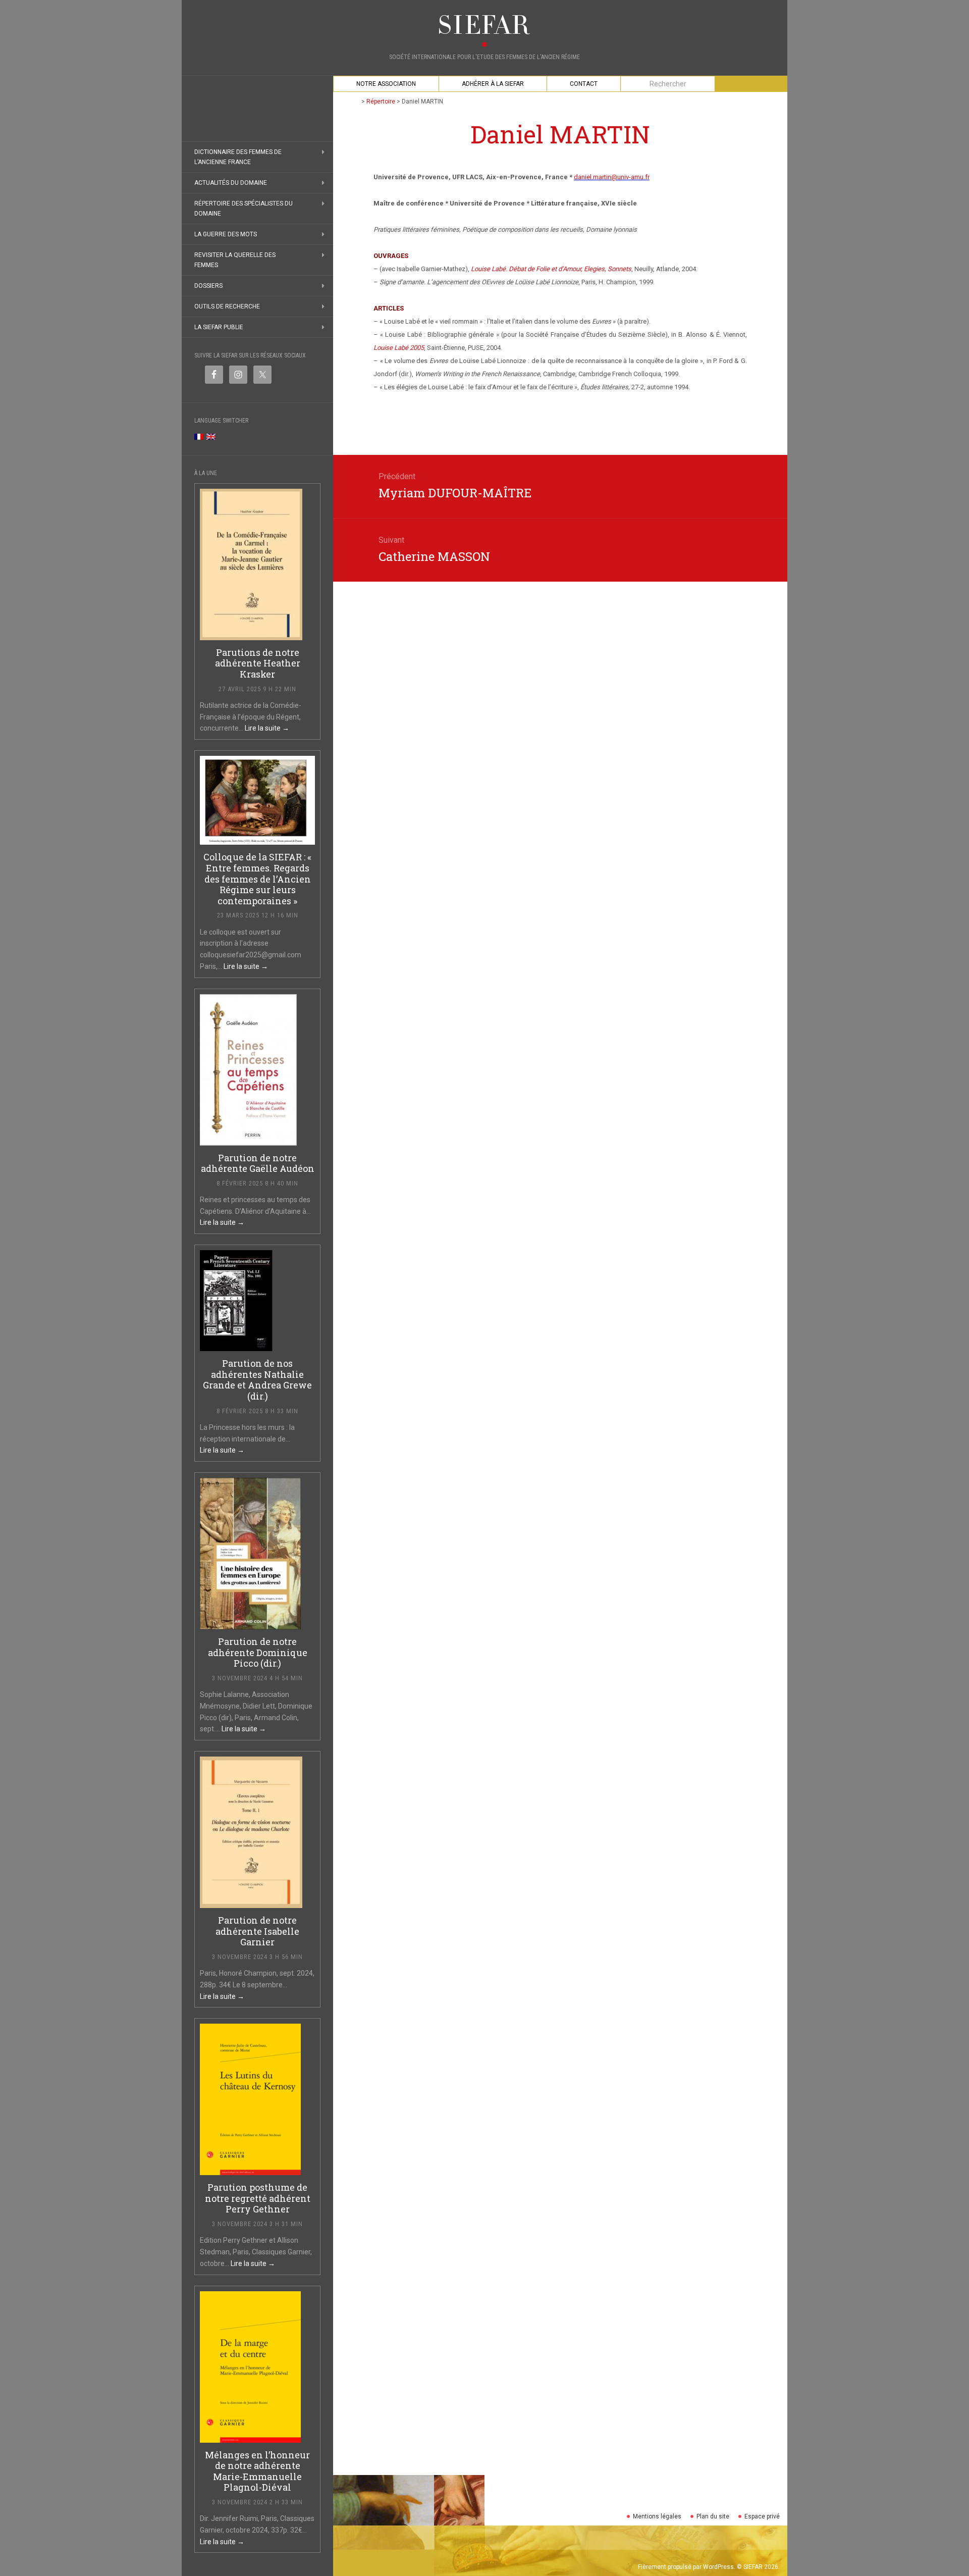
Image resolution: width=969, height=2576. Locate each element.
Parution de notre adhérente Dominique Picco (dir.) (258, 1652)
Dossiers (208, 286)
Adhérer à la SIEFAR (493, 84)
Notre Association (386, 84)
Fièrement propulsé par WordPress (686, 2567)
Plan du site (713, 2516)
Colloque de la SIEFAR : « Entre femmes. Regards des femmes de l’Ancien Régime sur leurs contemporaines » (257, 879)
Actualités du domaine (231, 183)
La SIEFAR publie (219, 327)
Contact (584, 84)
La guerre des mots (226, 234)
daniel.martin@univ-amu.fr (612, 177)
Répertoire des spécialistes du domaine (244, 209)
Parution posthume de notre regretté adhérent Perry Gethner (258, 2198)
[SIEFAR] (484, 25)
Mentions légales (657, 2516)
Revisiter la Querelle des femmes (235, 260)
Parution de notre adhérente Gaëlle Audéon (258, 1163)
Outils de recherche (227, 306)
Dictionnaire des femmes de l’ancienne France (238, 157)
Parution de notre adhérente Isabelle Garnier (257, 1931)
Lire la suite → (267, 728)
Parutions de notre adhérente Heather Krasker (258, 663)
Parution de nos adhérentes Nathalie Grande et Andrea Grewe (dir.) (257, 1380)
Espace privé (762, 2516)
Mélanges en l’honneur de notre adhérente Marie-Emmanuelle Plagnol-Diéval (257, 2471)
